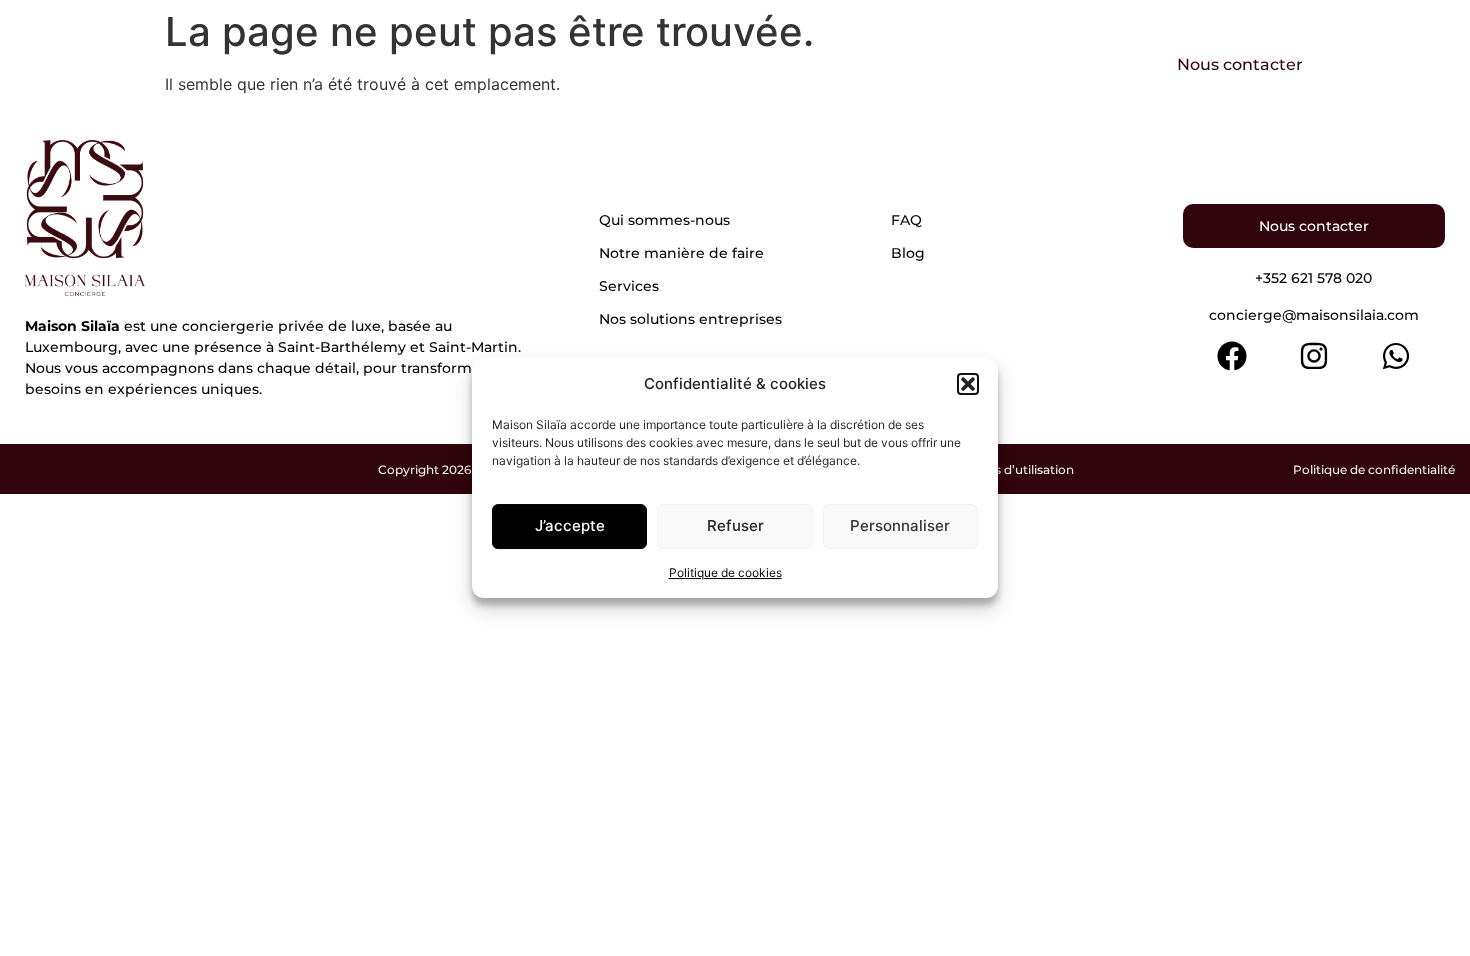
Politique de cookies (725, 572)
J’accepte (570, 525)
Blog (908, 253)
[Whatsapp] (1396, 356)
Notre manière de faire (654, 63)
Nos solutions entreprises (690, 319)
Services (832, 63)
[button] (968, 384)
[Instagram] (1314, 356)
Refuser (735, 525)
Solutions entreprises (1002, 63)
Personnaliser (900, 525)
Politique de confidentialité (1374, 469)
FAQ (906, 220)
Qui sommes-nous (434, 63)
